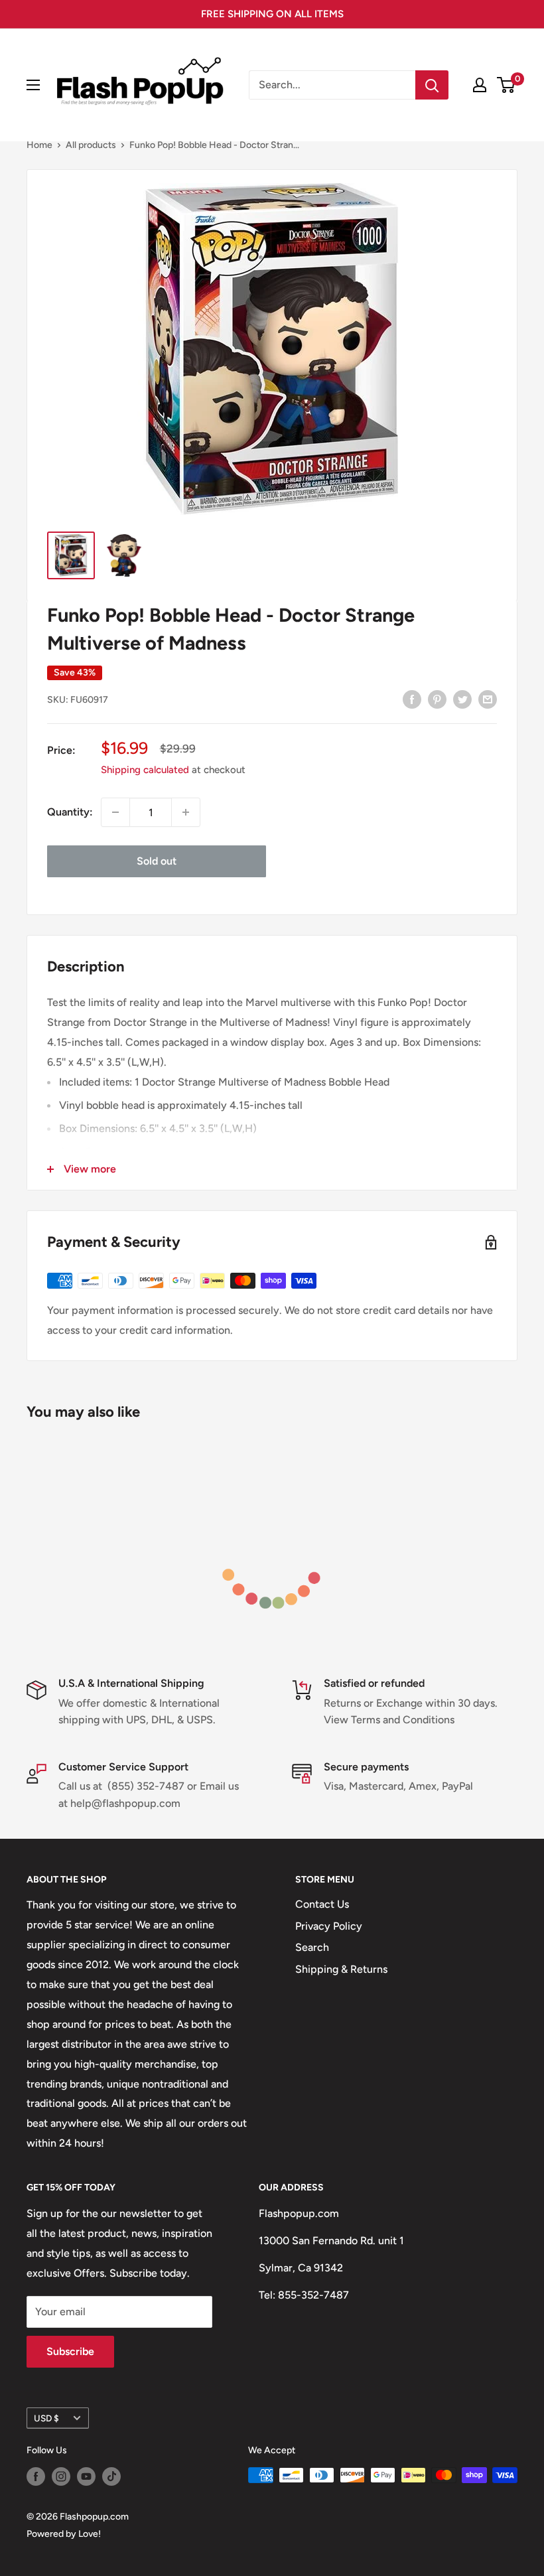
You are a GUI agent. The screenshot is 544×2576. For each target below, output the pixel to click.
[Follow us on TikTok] (111, 2476)
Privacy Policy (329, 1926)
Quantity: (70, 812)
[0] (507, 85)
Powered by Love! (64, 2534)
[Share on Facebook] (412, 699)
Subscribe (70, 2351)
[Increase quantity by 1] (186, 812)
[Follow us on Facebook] (36, 2476)
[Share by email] (488, 699)
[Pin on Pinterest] (437, 699)
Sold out (157, 861)
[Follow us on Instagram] (61, 2476)
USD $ (46, 2418)
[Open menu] (33, 85)
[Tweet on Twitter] (462, 699)
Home (39, 145)
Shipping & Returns (341, 1969)
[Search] (432, 85)
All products (91, 145)
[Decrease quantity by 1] (115, 812)
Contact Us (322, 1904)
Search (312, 1947)
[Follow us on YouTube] (86, 2476)
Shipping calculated (145, 770)
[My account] (480, 85)
